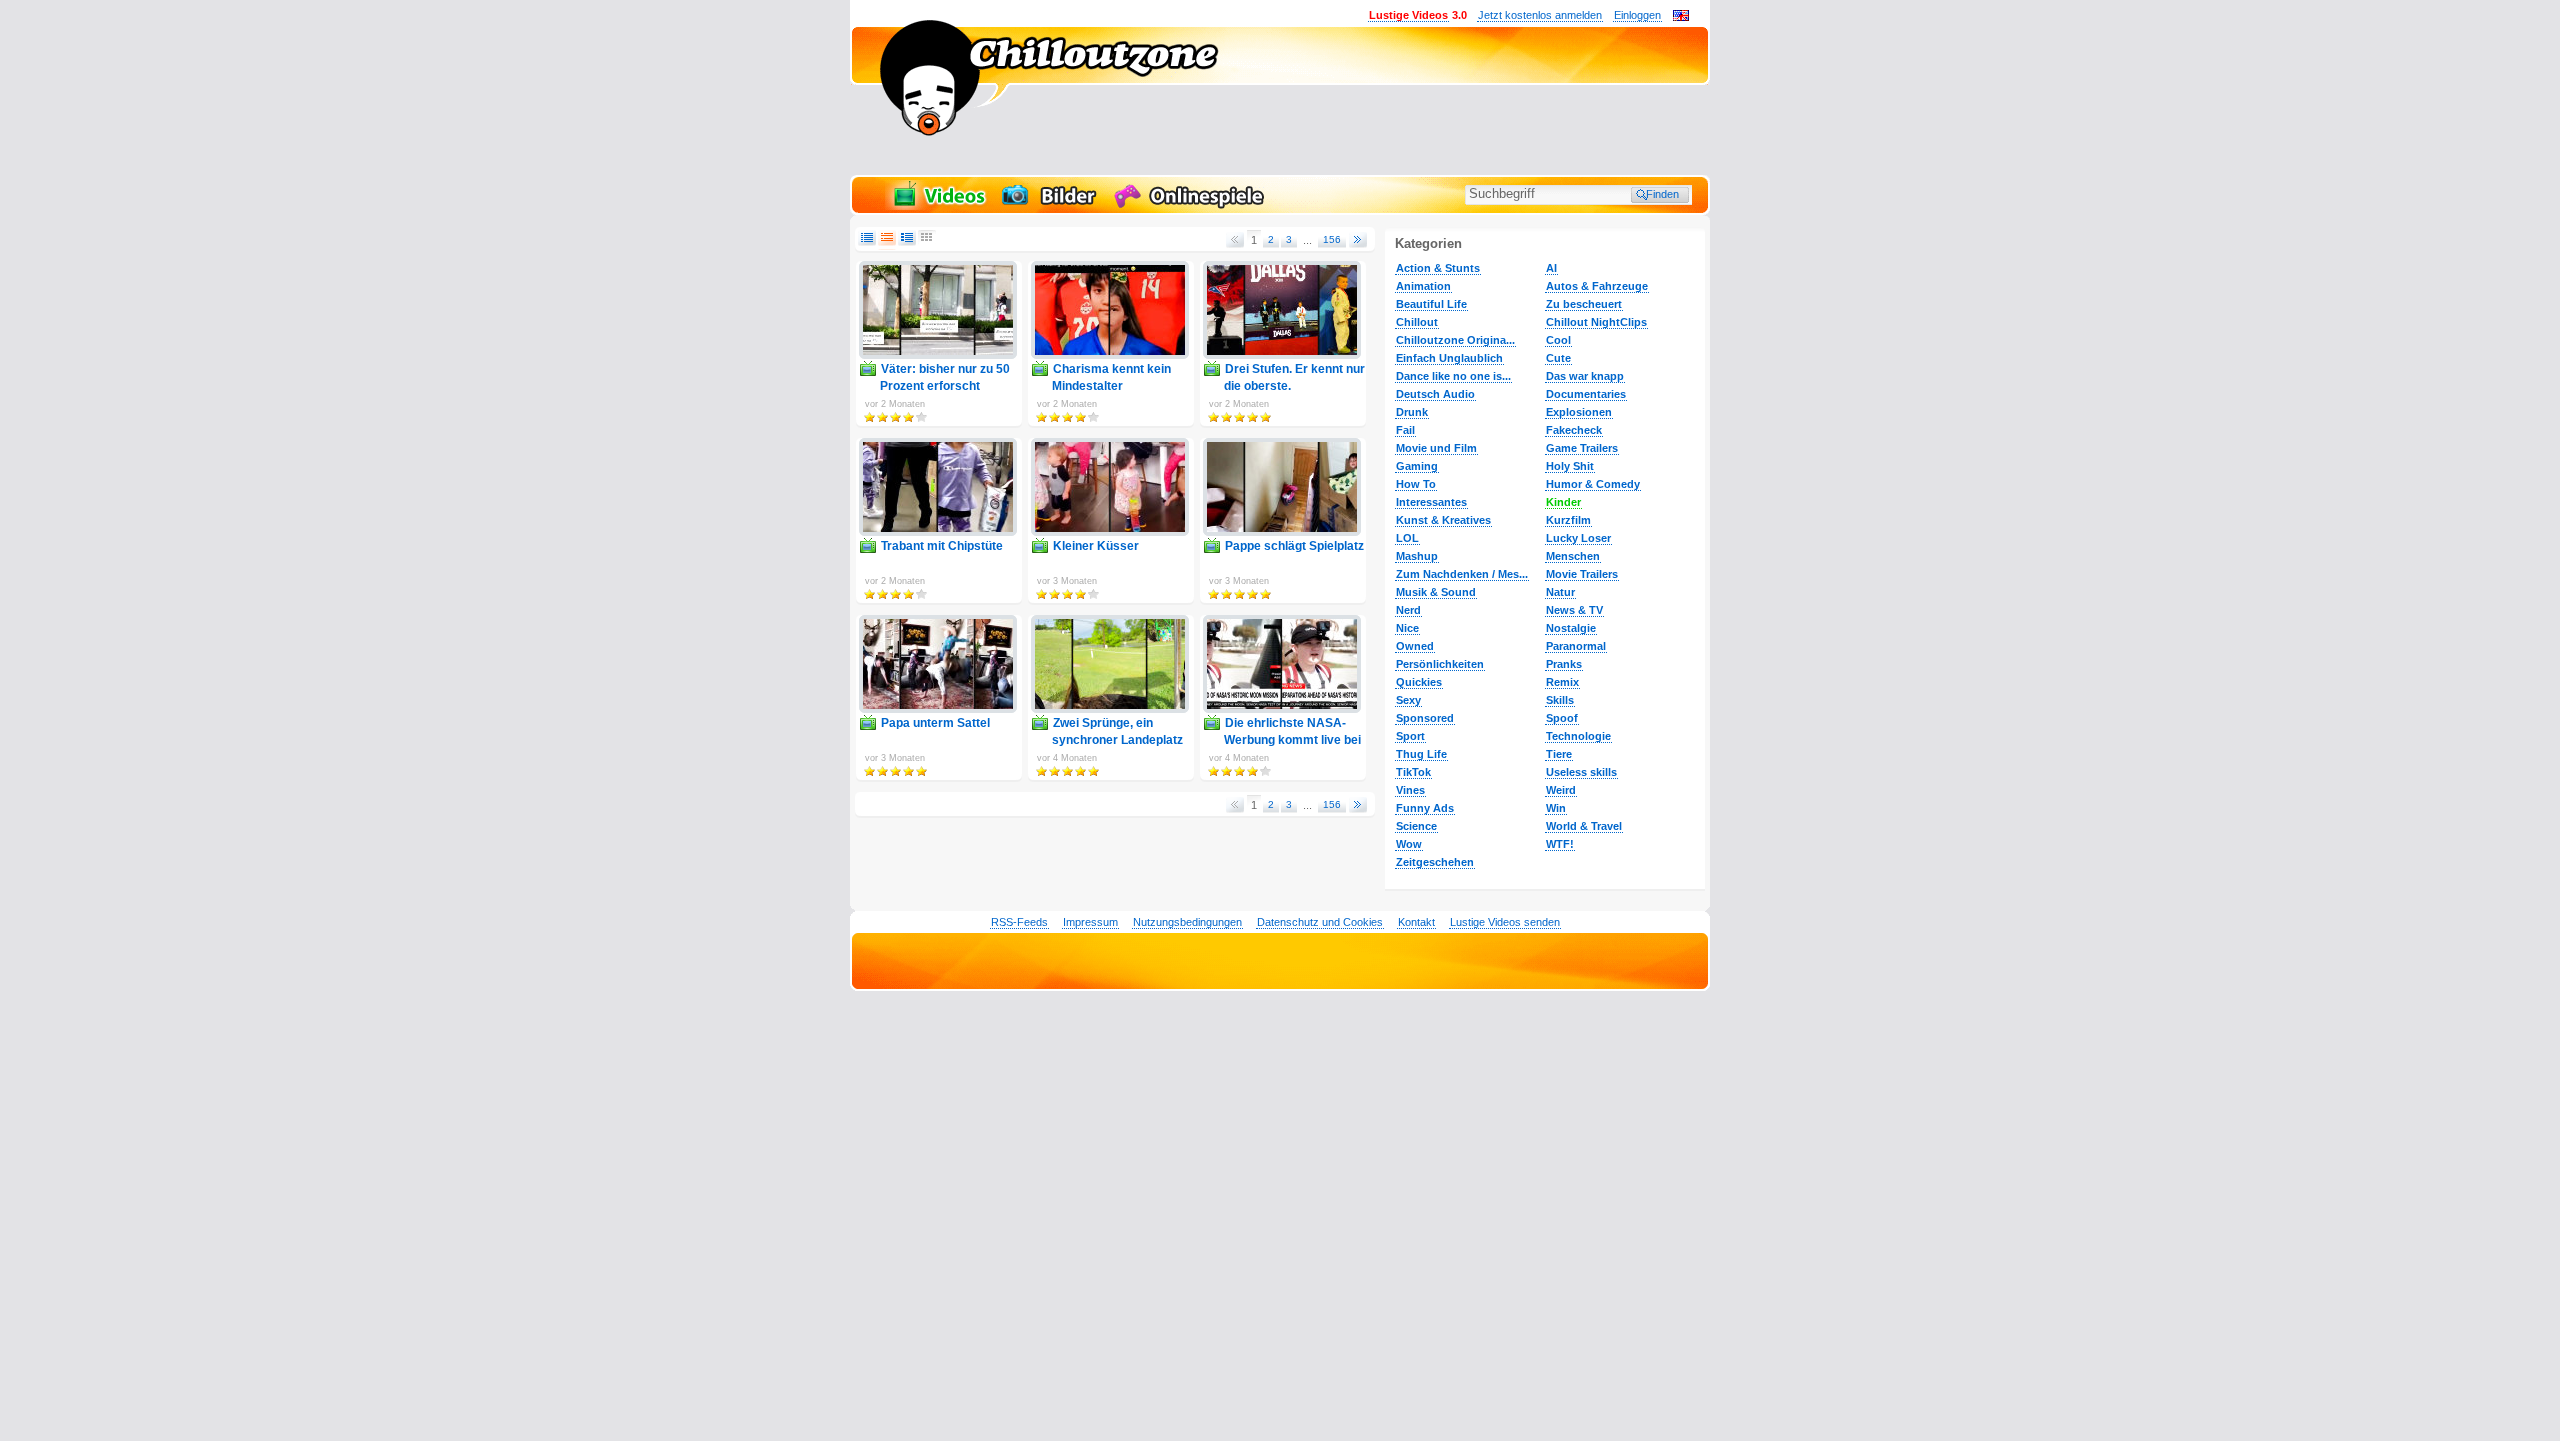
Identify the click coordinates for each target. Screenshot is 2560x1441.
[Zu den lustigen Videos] (938, 206)
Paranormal (1576, 646)
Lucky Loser (1578, 538)
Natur (1560, 592)
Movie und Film (1436, 448)
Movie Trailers (1582, 574)
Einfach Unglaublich (1449, 358)
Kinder (1563, 502)
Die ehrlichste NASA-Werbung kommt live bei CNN (1292, 740)
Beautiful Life (1431, 304)
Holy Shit (1570, 466)
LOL (1407, 538)
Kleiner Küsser (1096, 546)
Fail (1405, 430)
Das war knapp (1585, 376)
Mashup (1417, 556)
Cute (1558, 358)
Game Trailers (1582, 448)
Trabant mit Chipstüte (942, 546)
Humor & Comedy (1593, 484)
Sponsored (1425, 718)
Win (1556, 808)
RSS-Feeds (1019, 922)
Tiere (1559, 754)
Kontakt (1416, 922)
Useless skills (1581, 772)
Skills (1560, 700)
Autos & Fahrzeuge (1597, 286)
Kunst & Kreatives (1443, 520)
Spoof (1562, 718)
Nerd (1408, 610)
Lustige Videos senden (1505, 922)
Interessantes (1431, 502)
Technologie (1578, 736)
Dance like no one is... (1453, 376)
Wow (1409, 844)
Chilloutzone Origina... (1455, 340)
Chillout (1417, 322)
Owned (1415, 646)
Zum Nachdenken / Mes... (1462, 574)
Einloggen (1637, 15)
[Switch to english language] (1681, 17)
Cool (1558, 340)
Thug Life (1421, 754)
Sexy (1408, 700)
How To (1416, 484)
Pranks (1564, 664)
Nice (1407, 628)
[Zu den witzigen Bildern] (1050, 206)
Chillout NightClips (1596, 322)
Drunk (1412, 412)
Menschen (1573, 556)
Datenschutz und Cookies (1320, 922)
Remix (1562, 682)
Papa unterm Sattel (935, 723)
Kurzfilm (1568, 520)
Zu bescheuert (1584, 304)
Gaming (1417, 466)
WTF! (1560, 844)
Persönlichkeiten (1440, 664)
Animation (1423, 286)
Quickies (1419, 682)
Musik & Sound (1436, 592)
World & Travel (1584, 826)
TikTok (1413, 772)
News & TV (1574, 610)
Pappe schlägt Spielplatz (1294, 546)
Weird (1561, 790)
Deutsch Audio (1435, 394)
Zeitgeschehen (1435, 862)
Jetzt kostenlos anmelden (1540, 15)
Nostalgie (1571, 628)
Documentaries (1586, 394)
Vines (1410, 790)
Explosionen (1579, 412)
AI (1551, 268)
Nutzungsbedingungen (1187, 922)
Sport (1410, 736)
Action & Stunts (1438, 268)
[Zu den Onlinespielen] (1192, 206)
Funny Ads (1425, 808)
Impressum (1090, 922)
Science (1416, 826)
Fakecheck (1574, 430)
